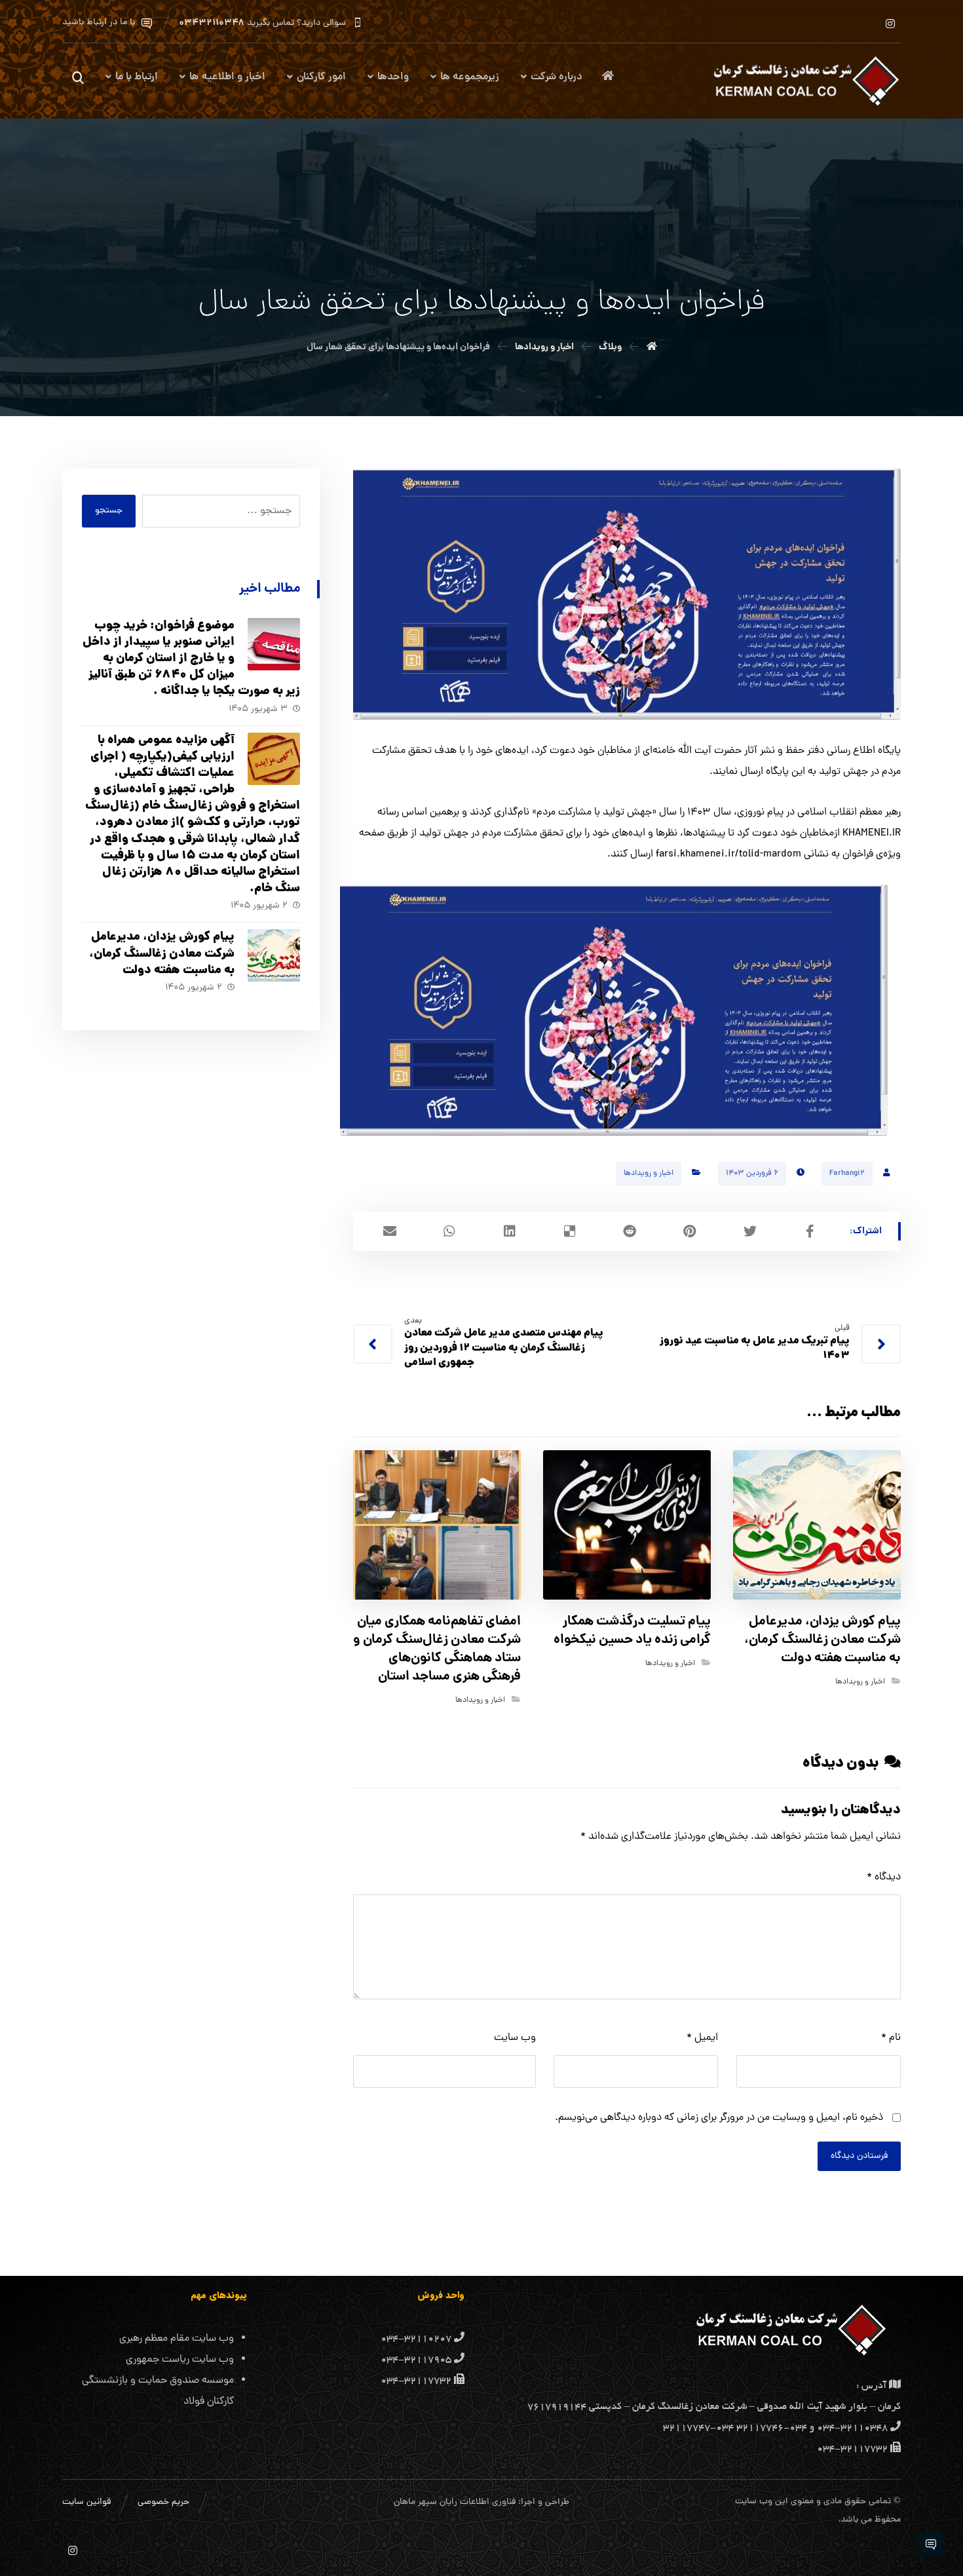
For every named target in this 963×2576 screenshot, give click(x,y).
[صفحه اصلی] (652, 347)
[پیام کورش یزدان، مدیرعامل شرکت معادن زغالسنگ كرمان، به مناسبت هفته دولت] (274, 955)
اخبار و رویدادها (649, 1174)
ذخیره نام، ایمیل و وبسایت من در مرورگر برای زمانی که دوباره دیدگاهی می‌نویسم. (719, 2118)
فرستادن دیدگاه (859, 2156)
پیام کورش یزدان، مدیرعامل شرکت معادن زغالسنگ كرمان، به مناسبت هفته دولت (162, 954)
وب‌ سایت (515, 2038)
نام (891, 2038)
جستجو (109, 511)
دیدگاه (884, 1877)
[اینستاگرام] (890, 24)
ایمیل (702, 2038)
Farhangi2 (847, 1174)
